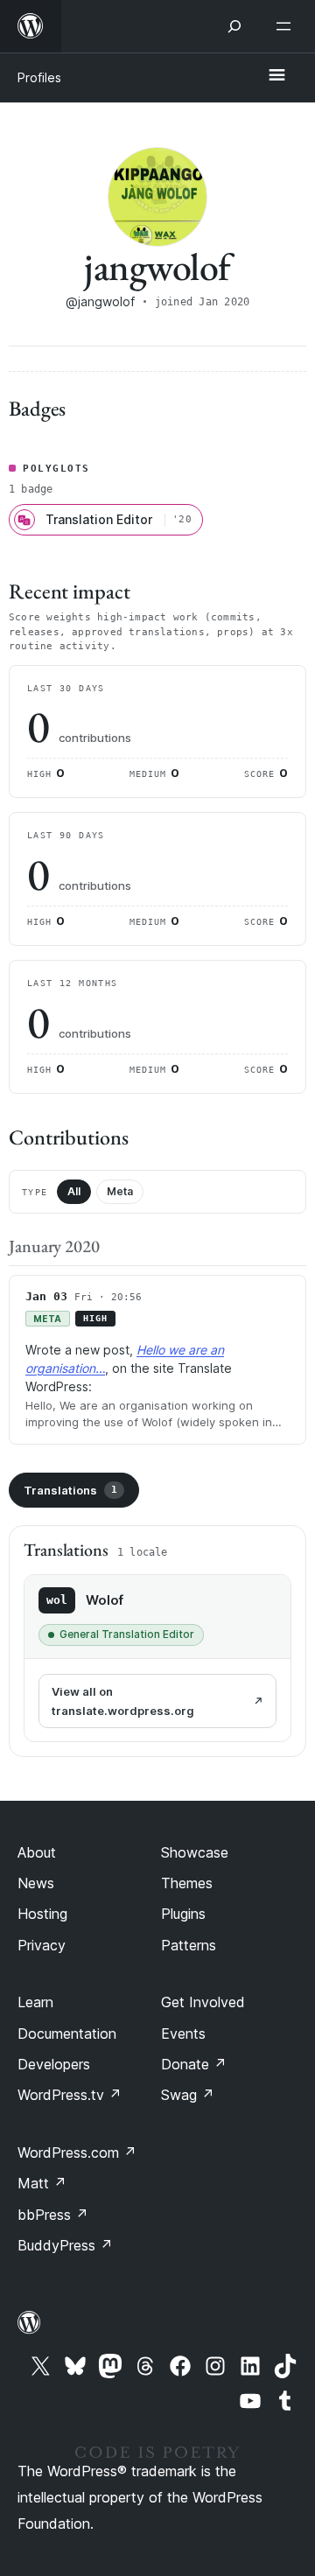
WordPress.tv (70, 2095)
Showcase (195, 1852)
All (74, 1191)
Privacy (42, 1945)
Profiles (39, 77)
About (37, 1852)
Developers (54, 2064)
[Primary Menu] (276, 76)
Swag (188, 2095)
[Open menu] (287, 26)
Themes (187, 1883)
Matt (42, 2183)
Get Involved (203, 2002)
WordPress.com (77, 2152)
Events (183, 2033)
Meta (120, 1191)
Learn (35, 2002)
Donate (194, 2064)
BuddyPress (65, 2245)
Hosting (42, 1914)
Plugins (183, 1914)
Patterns (189, 1945)
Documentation (67, 2033)
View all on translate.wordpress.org (123, 1701)
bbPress (53, 2215)
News (36, 1883)
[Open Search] (234, 26)
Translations (70, 1490)
